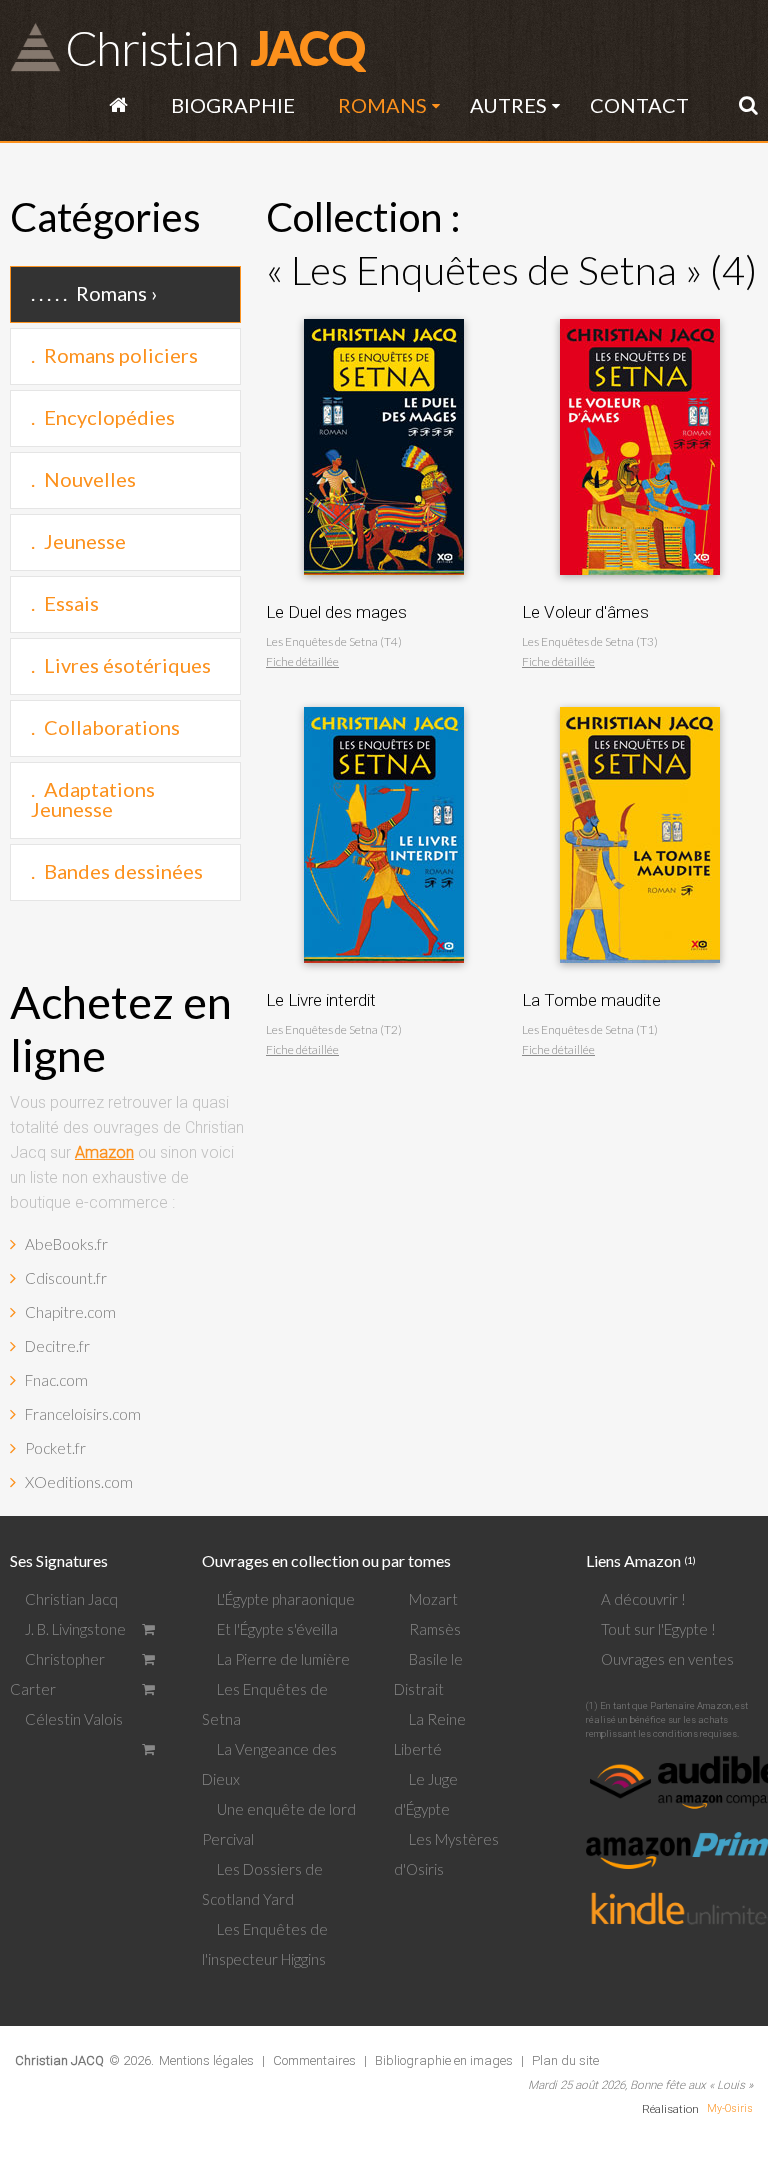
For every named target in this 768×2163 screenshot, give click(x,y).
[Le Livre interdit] (384, 701)
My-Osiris (730, 2108)
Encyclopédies (109, 417)
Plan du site (565, 2060)
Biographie (233, 105)
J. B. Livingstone (75, 1629)
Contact (639, 105)
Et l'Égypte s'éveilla (277, 1629)
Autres (508, 105)
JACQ (214, 47)
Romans (382, 105)
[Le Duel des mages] (384, 313)
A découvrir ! (643, 1599)
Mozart (433, 1599)
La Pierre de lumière (283, 1659)
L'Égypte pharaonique (286, 1599)
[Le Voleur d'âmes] (640, 313)
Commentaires (314, 2060)
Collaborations (112, 727)
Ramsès (435, 1629)
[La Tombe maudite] (640, 701)
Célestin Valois (74, 1719)
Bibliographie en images (444, 2060)
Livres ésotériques (127, 665)
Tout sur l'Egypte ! (658, 1629)
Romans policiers (121, 355)
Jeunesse (85, 541)
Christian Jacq (71, 1599)
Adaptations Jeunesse (93, 799)
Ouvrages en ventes (667, 1659)
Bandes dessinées (123, 871)
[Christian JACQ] (59, 2044)
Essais (71, 603)
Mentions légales (206, 2060)
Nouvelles (90, 479)
